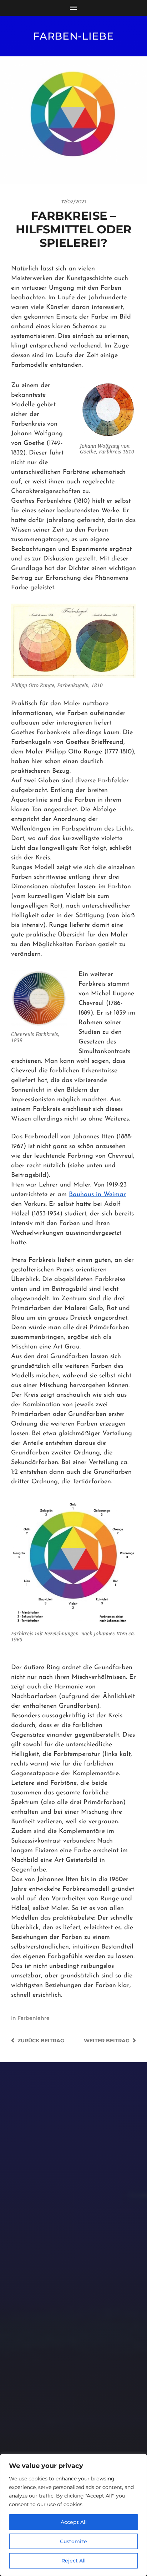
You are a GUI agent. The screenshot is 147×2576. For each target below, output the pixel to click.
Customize (73, 2541)
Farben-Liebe (73, 36)
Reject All (73, 2561)
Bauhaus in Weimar (97, 1195)
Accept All (74, 2522)
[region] (73, 2515)
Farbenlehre (34, 2018)
